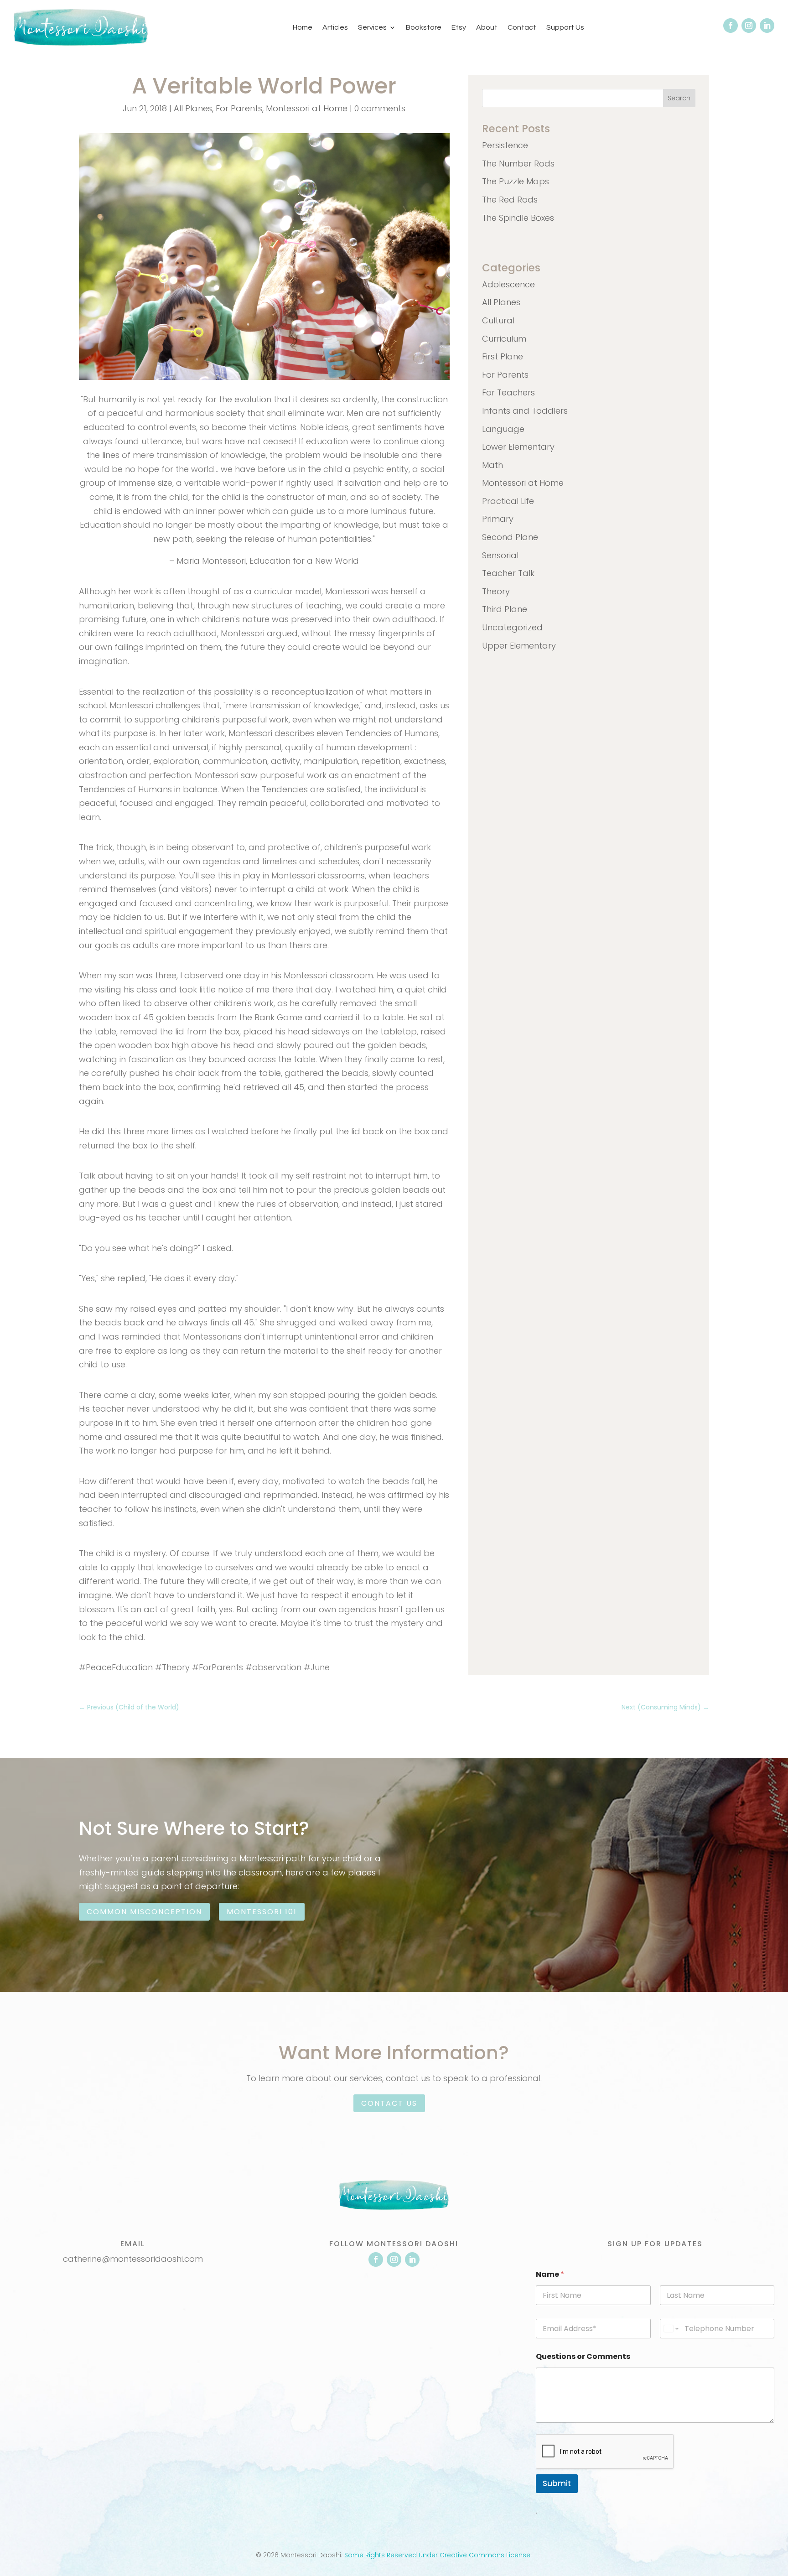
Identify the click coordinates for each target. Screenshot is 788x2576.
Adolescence (508, 284)
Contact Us (389, 2103)
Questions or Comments (583, 2356)
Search (679, 98)
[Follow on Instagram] (749, 26)
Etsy (459, 27)
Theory (496, 591)
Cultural (498, 320)
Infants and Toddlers (525, 411)
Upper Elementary (519, 646)
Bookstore (424, 27)
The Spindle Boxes (518, 218)
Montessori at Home (307, 108)
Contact (522, 27)
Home (303, 27)
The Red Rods (510, 200)
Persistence (505, 145)
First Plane (503, 356)
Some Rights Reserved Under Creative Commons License (437, 2555)
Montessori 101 (262, 1912)
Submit (557, 2483)
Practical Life (508, 501)
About (487, 27)
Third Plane (505, 609)
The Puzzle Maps (516, 181)
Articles (335, 27)
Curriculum (504, 339)
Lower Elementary (518, 447)
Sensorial (500, 555)
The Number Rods (518, 164)
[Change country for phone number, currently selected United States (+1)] (671, 2329)
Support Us (565, 27)
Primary (498, 519)
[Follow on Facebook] (731, 26)
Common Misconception (144, 1912)
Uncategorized (512, 627)
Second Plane (510, 537)
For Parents (239, 108)
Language (503, 429)
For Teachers (508, 392)
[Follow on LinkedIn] (767, 26)
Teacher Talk (508, 573)
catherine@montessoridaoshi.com (133, 2259)
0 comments (380, 108)
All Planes (193, 108)
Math (493, 465)
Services (372, 27)
